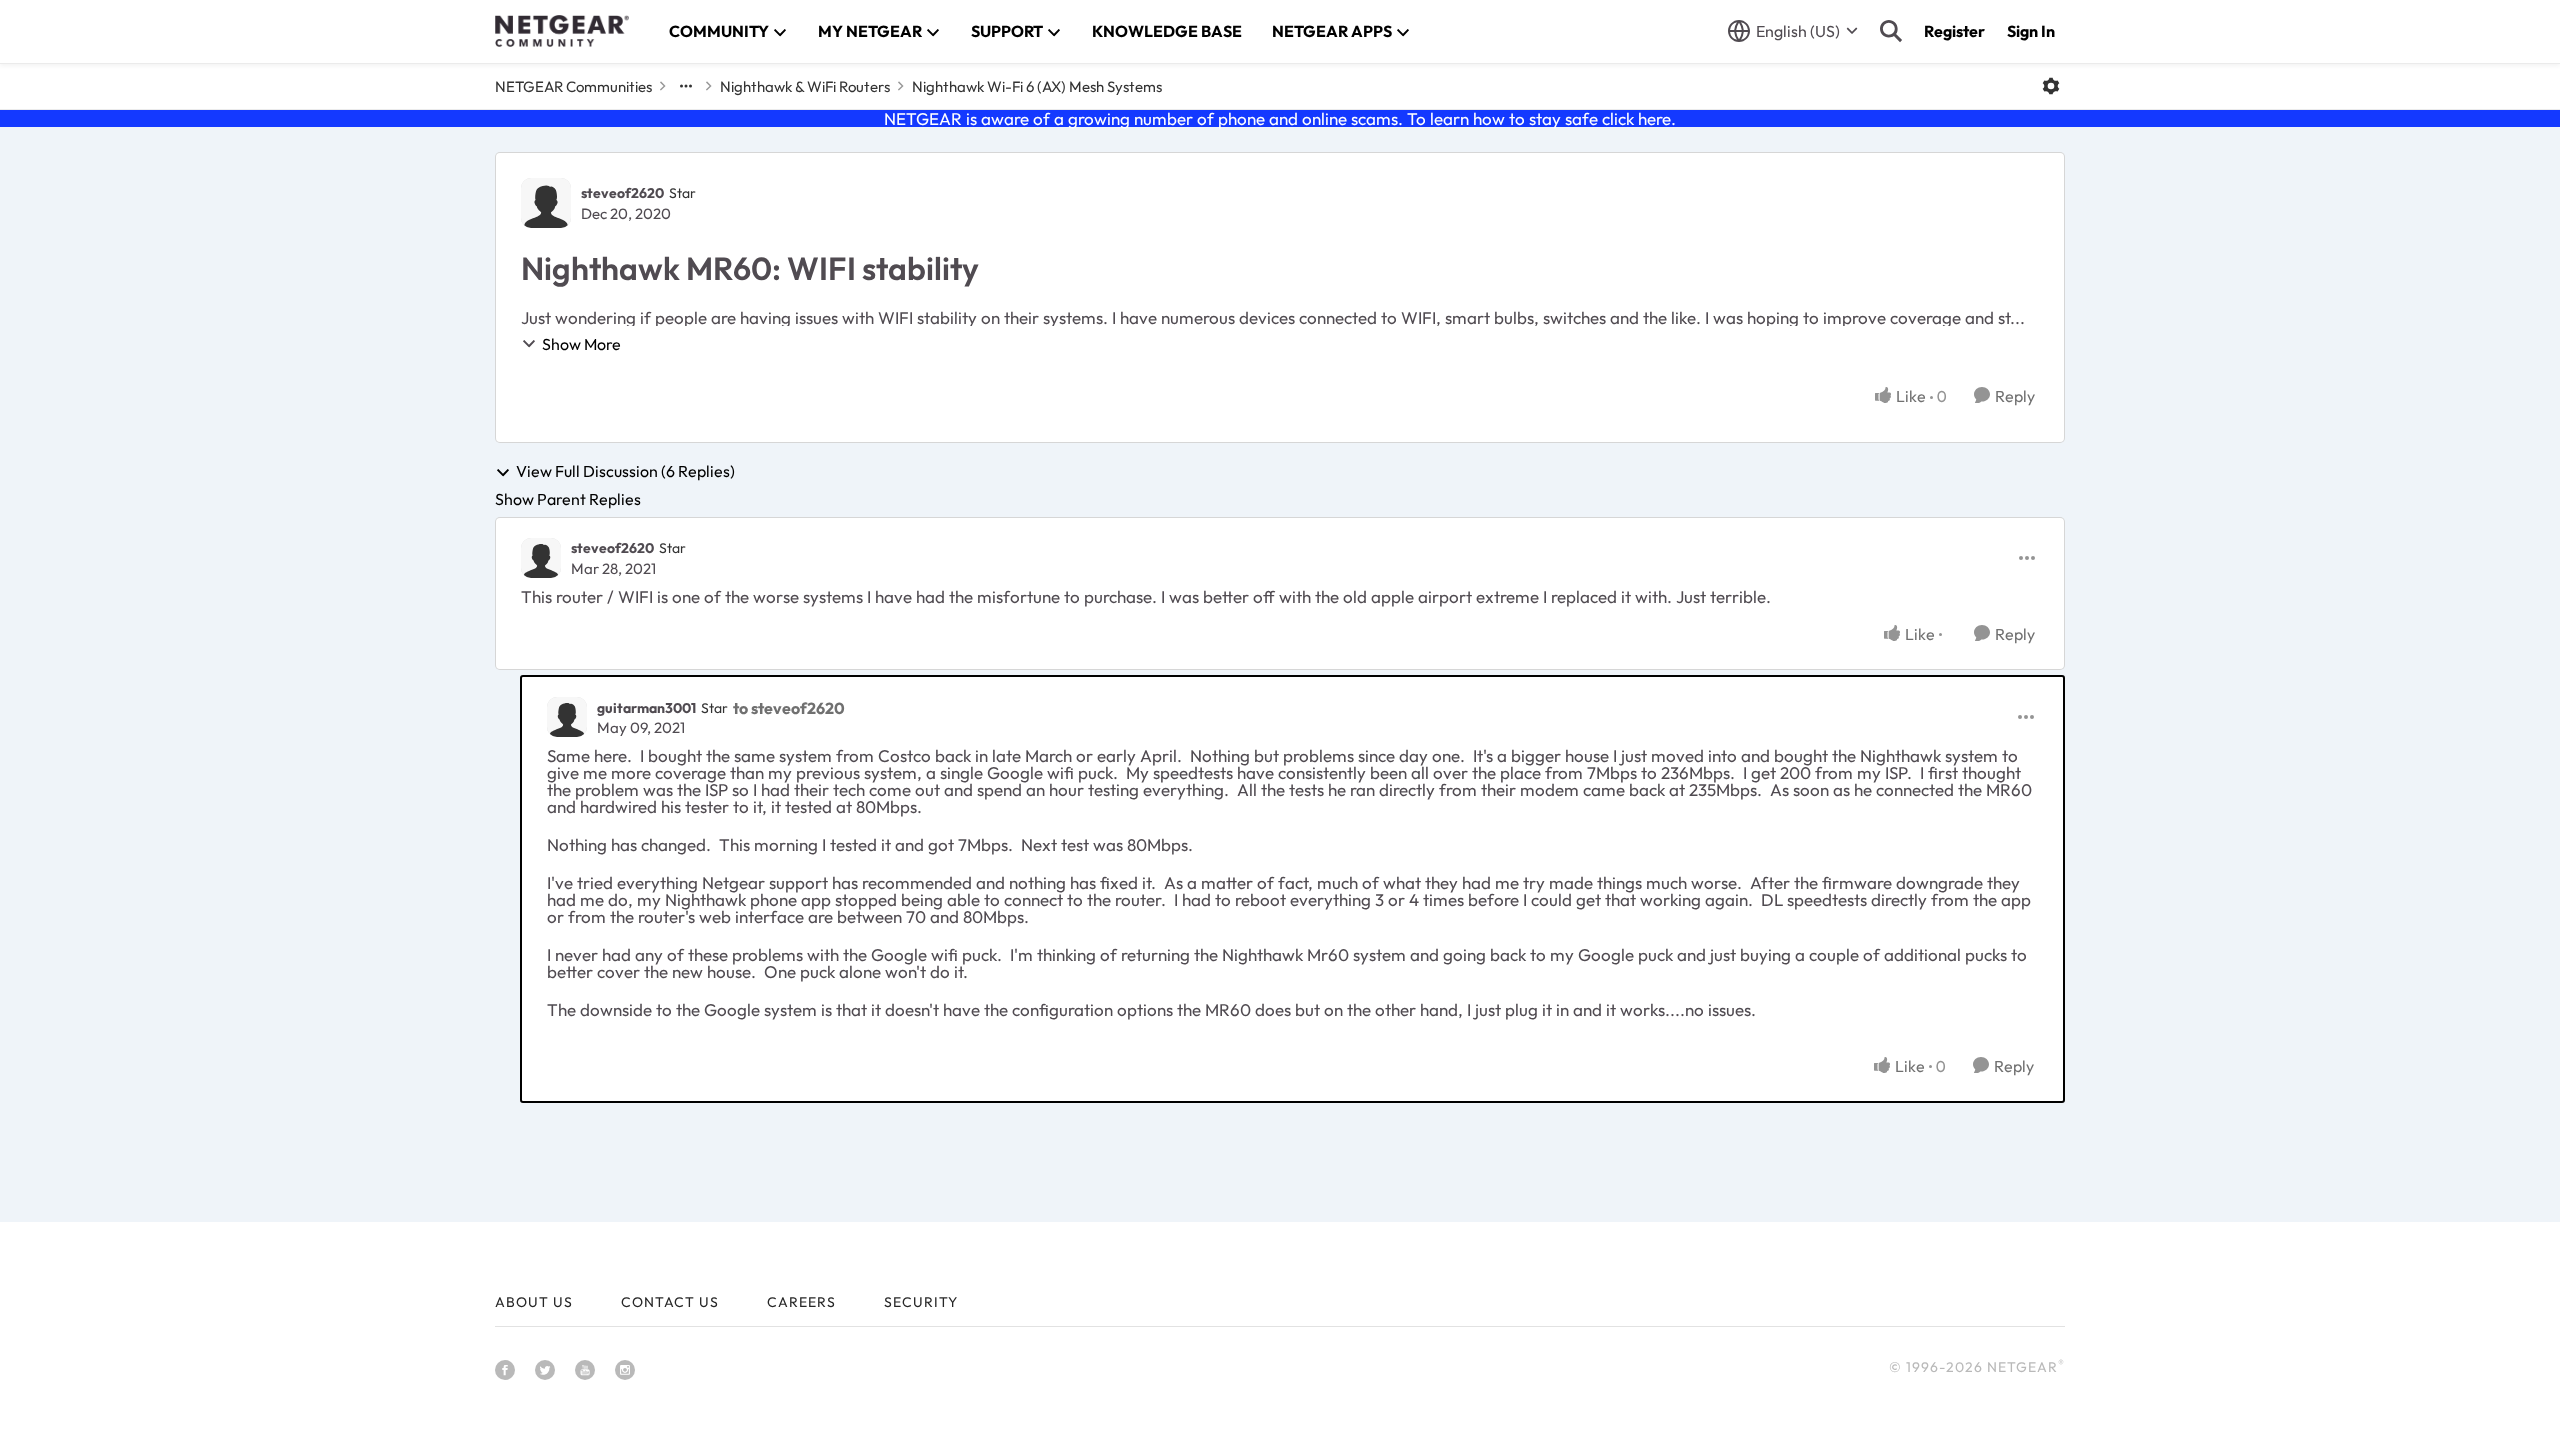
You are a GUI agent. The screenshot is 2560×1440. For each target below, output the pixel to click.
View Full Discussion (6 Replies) (625, 472)
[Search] (1891, 31)
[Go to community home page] (562, 31)
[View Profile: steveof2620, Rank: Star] (546, 203)
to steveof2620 (789, 708)
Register (1954, 31)
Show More (581, 344)
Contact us (670, 1302)
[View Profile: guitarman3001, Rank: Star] (567, 717)
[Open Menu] (2051, 86)
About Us (534, 1302)
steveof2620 (622, 193)
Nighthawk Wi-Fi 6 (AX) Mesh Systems (1037, 86)
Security (921, 1302)
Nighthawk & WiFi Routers (805, 86)
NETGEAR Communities (573, 86)
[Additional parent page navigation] (686, 86)
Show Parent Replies (568, 499)
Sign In (2031, 31)
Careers (801, 1302)
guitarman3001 (646, 708)
